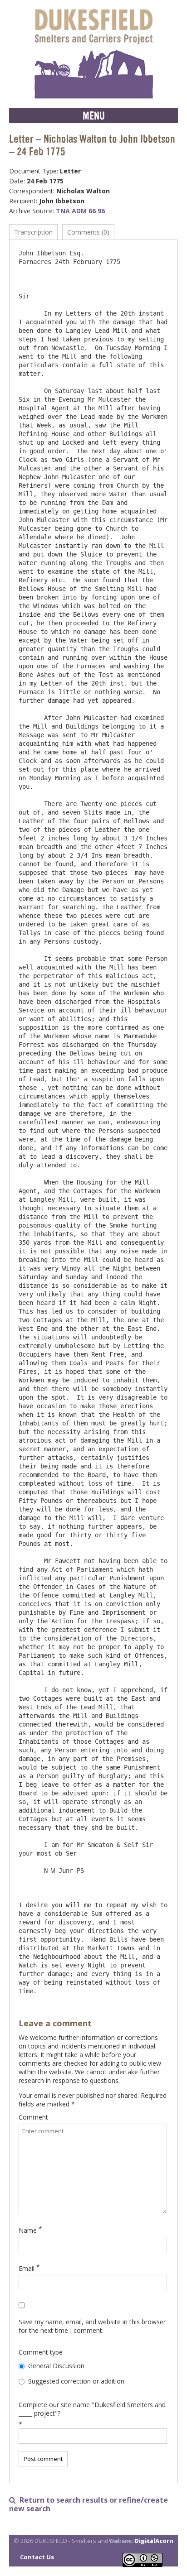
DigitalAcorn (154, 2541)
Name (28, 2230)
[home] (93, 54)
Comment (33, 2117)
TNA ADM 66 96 (80, 211)
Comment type (41, 2352)
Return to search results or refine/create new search (89, 2504)
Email (27, 2268)
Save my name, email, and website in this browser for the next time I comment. (92, 2326)
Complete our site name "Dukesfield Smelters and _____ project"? (92, 2409)
